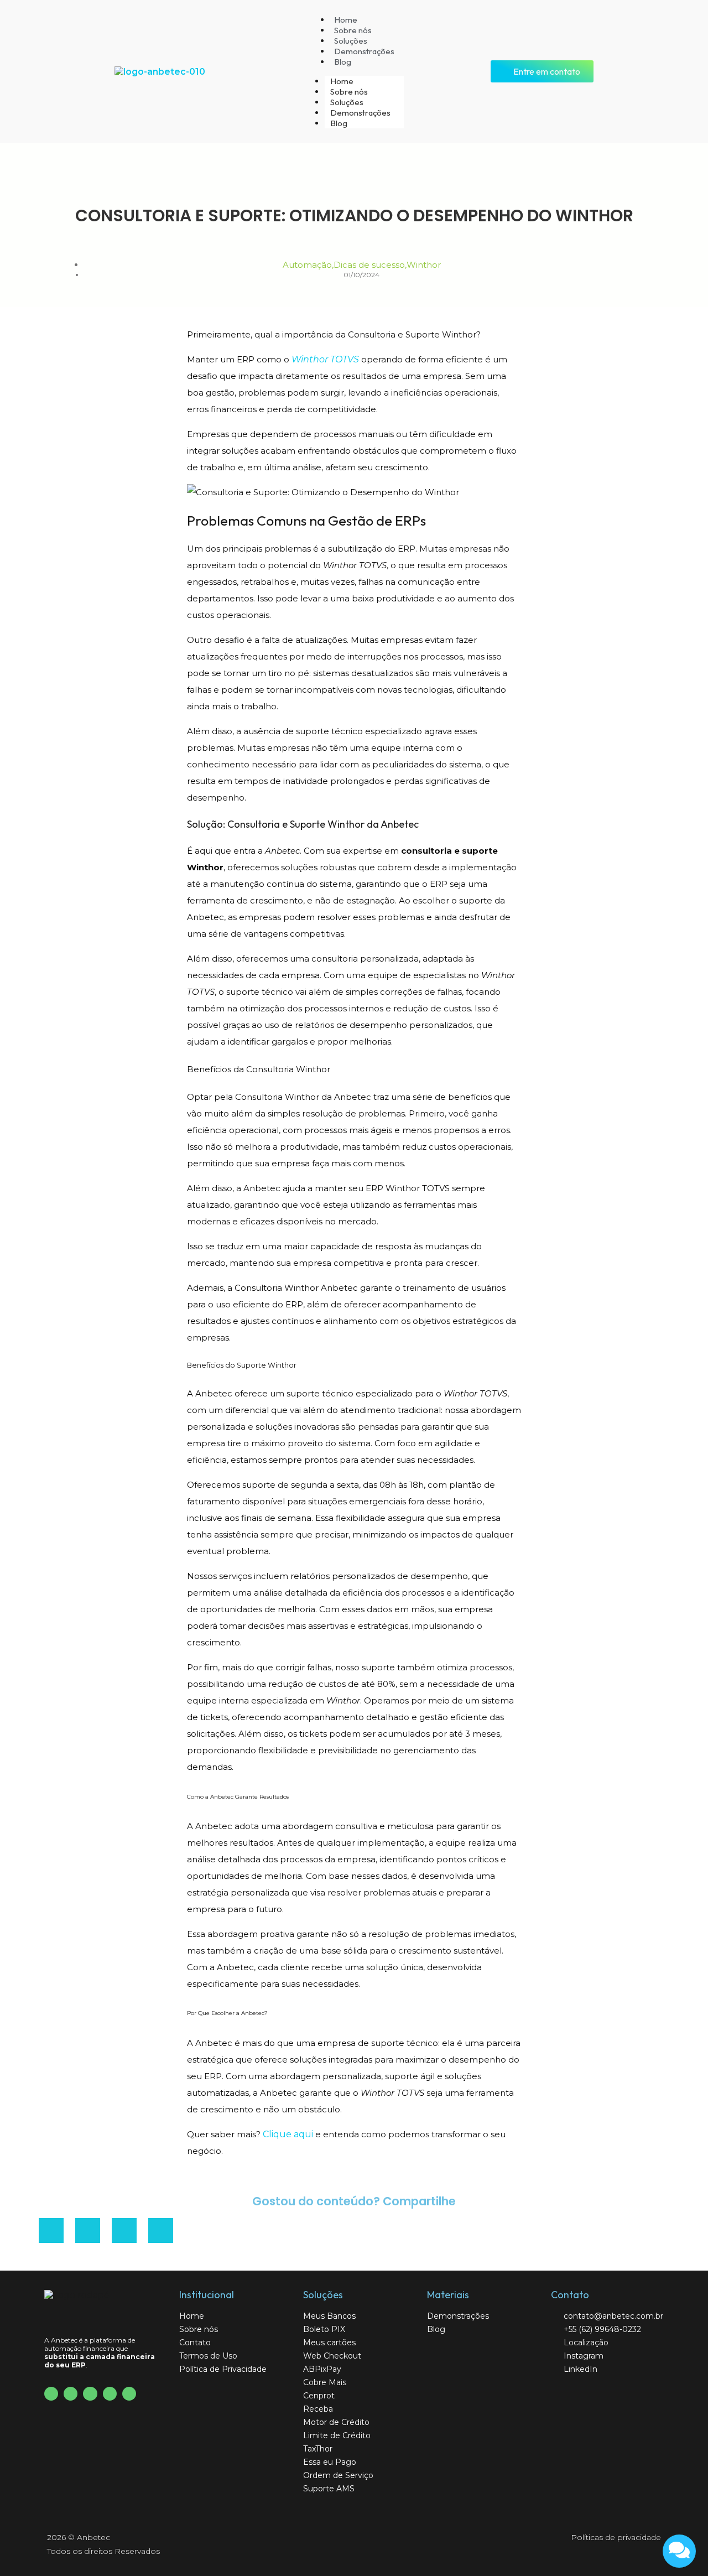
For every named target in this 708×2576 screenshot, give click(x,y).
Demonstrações (364, 51)
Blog (343, 62)
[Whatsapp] (129, 2394)
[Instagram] (90, 2394)
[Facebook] (51, 2394)
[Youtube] (71, 2394)
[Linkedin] (110, 2394)
